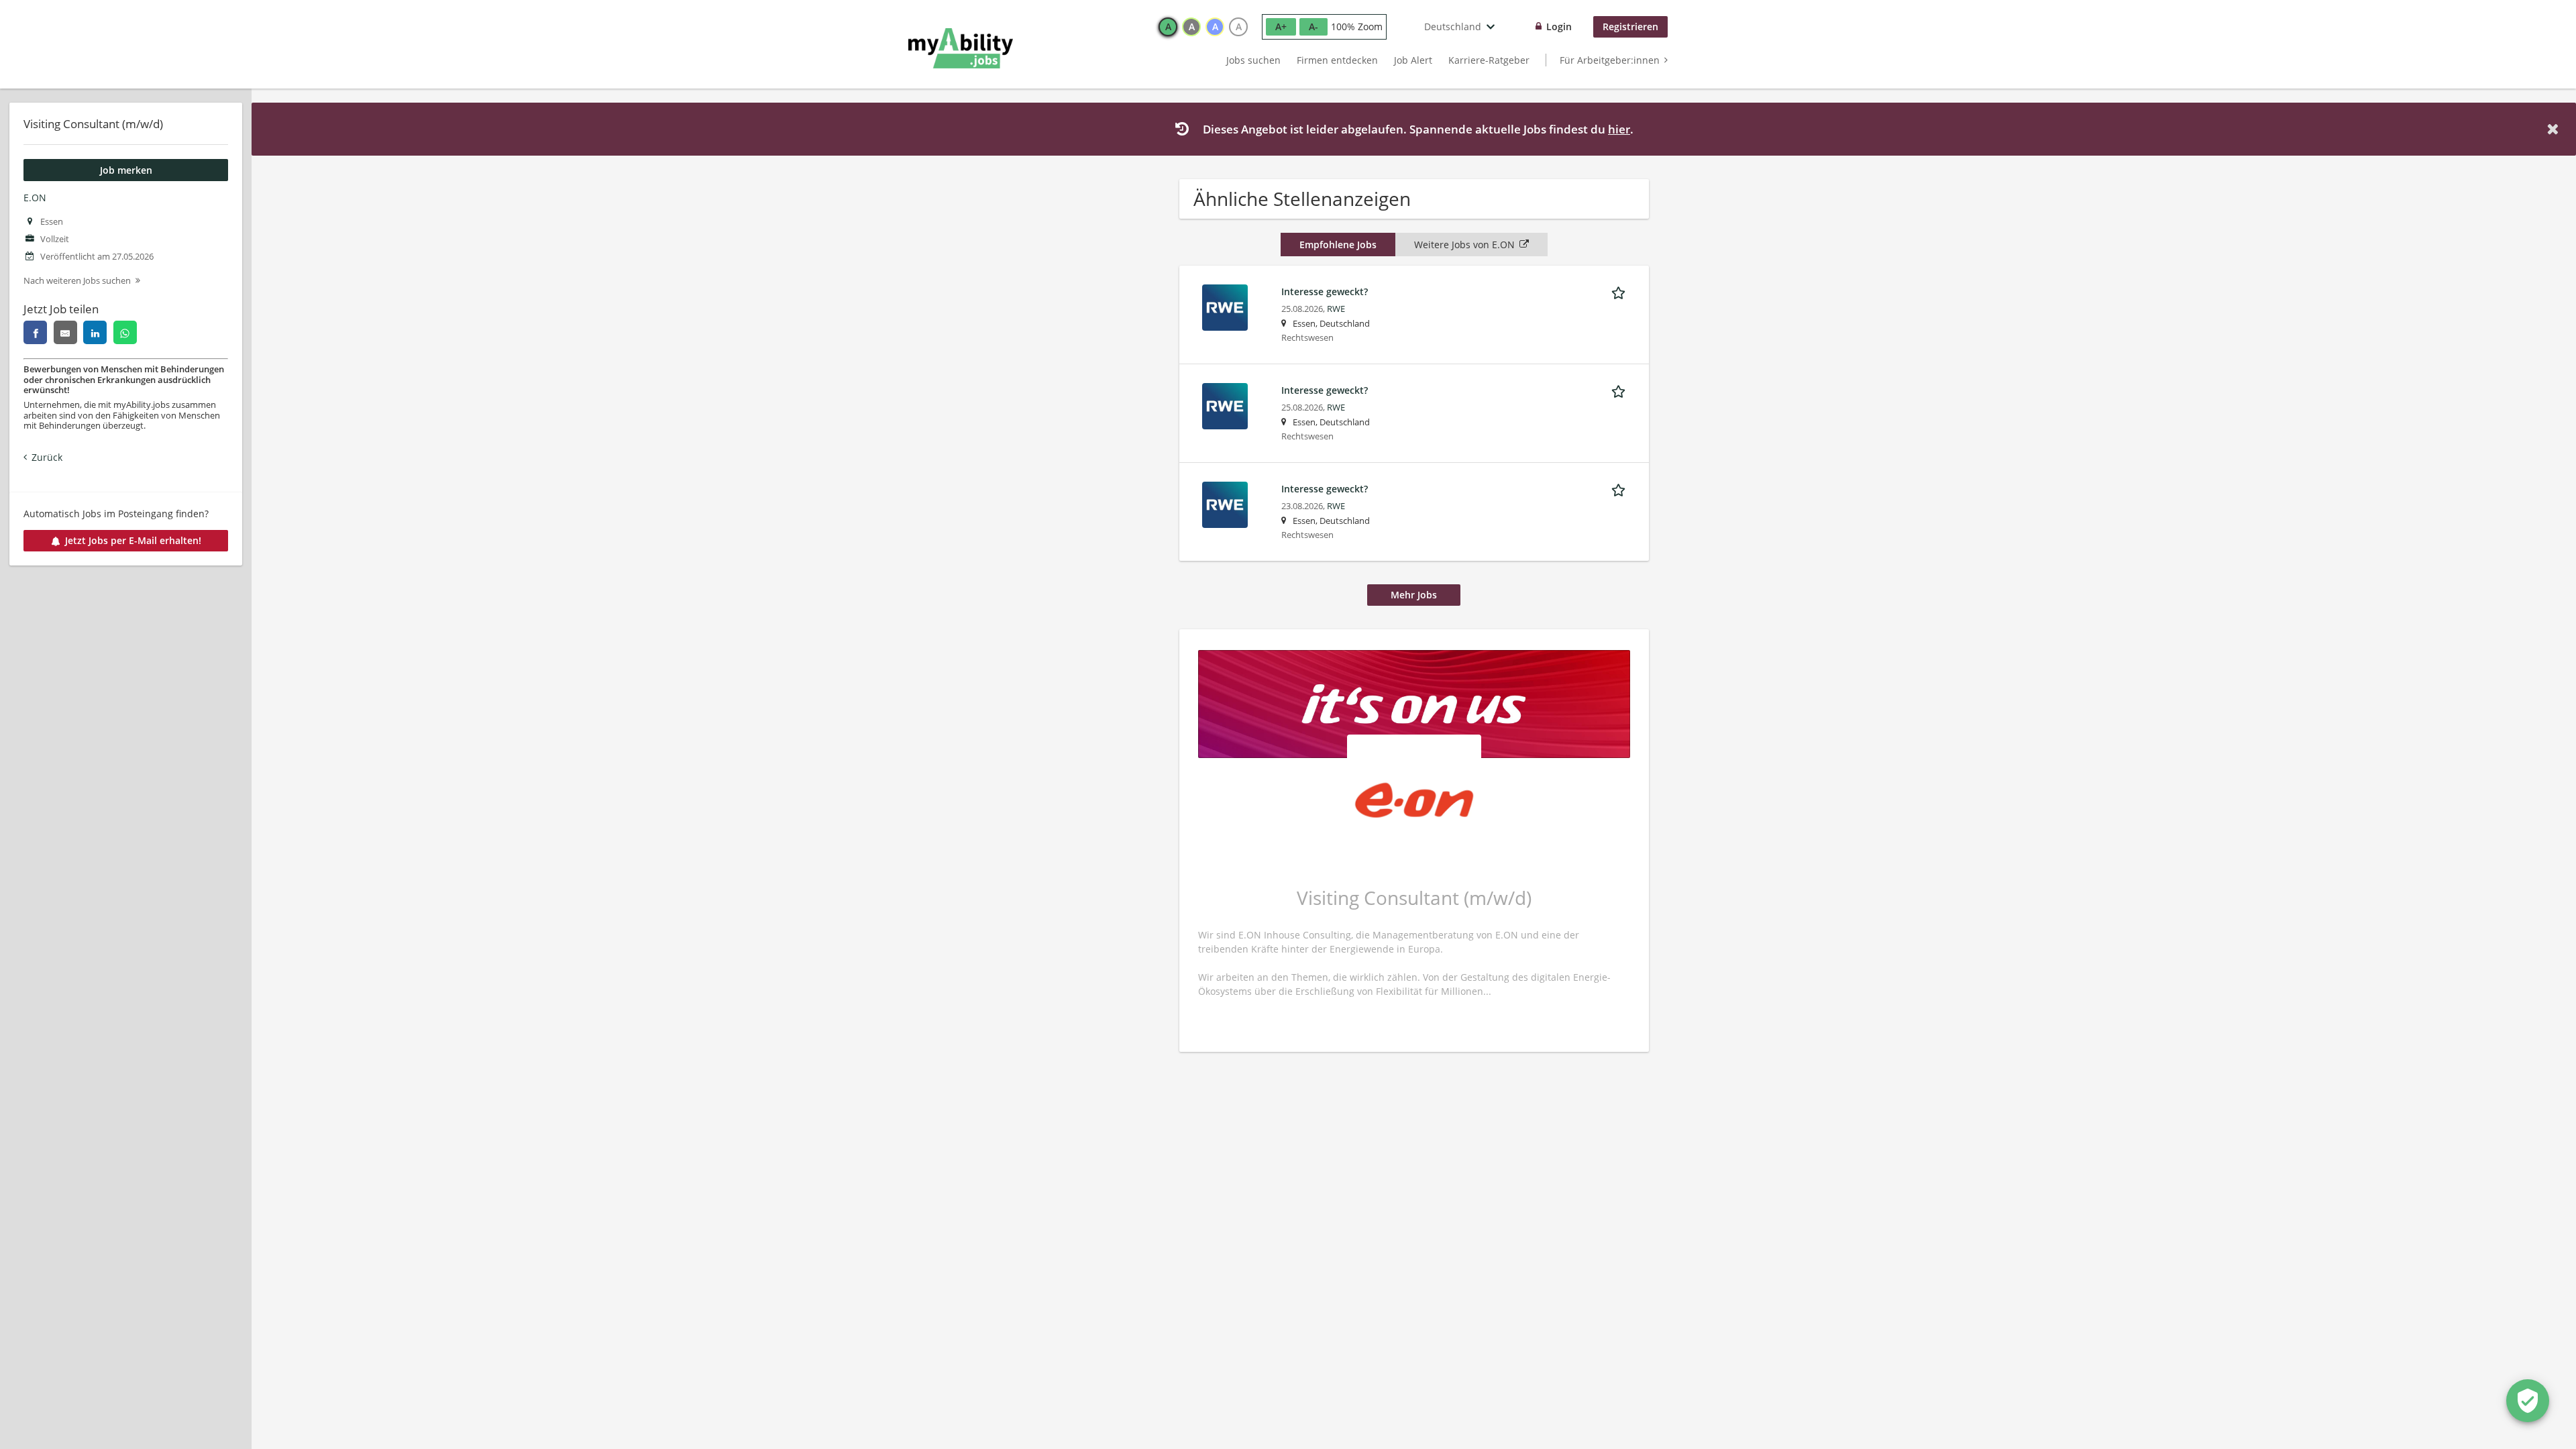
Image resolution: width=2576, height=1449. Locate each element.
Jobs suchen (1253, 60)
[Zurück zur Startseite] (961, 48)
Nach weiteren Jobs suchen (77, 281)
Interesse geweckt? (1325, 291)
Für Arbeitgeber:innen (1610, 60)
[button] (2555, 129)
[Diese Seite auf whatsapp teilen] (125, 332)
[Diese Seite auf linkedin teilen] (95, 332)
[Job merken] (1621, 291)
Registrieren (1630, 26)
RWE (1336, 309)
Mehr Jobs (1414, 595)
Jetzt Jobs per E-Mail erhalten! (133, 540)
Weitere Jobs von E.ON (1464, 245)
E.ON (35, 198)
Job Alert (1413, 60)
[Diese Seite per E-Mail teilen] (65, 332)
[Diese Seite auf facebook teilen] (35, 332)
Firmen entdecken (1337, 60)
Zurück (47, 457)
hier (1619, 129)
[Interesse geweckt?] (1225, 306)
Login (1559, 26)
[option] (1168, 27)
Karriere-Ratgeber (1489, 60)
